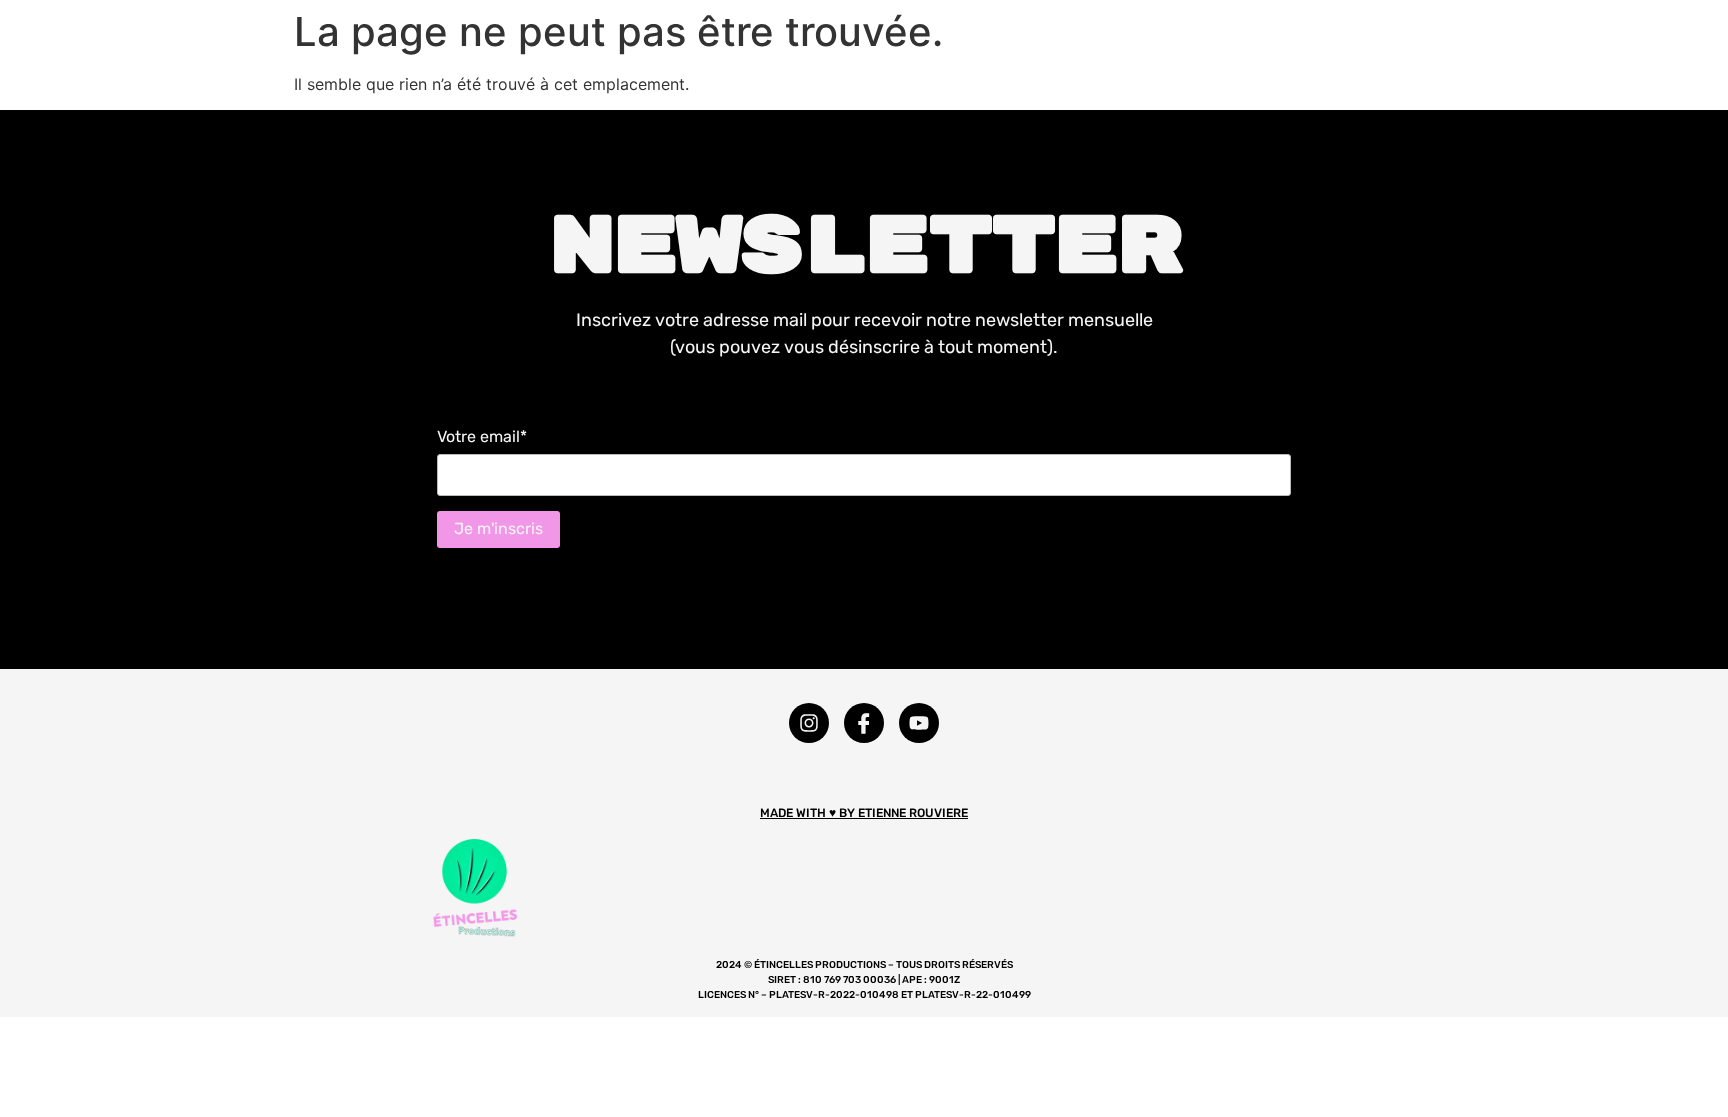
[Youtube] (919, 723)
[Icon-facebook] (864, 723)
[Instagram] (809, 723)
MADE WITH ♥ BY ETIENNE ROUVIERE (864, 813)
